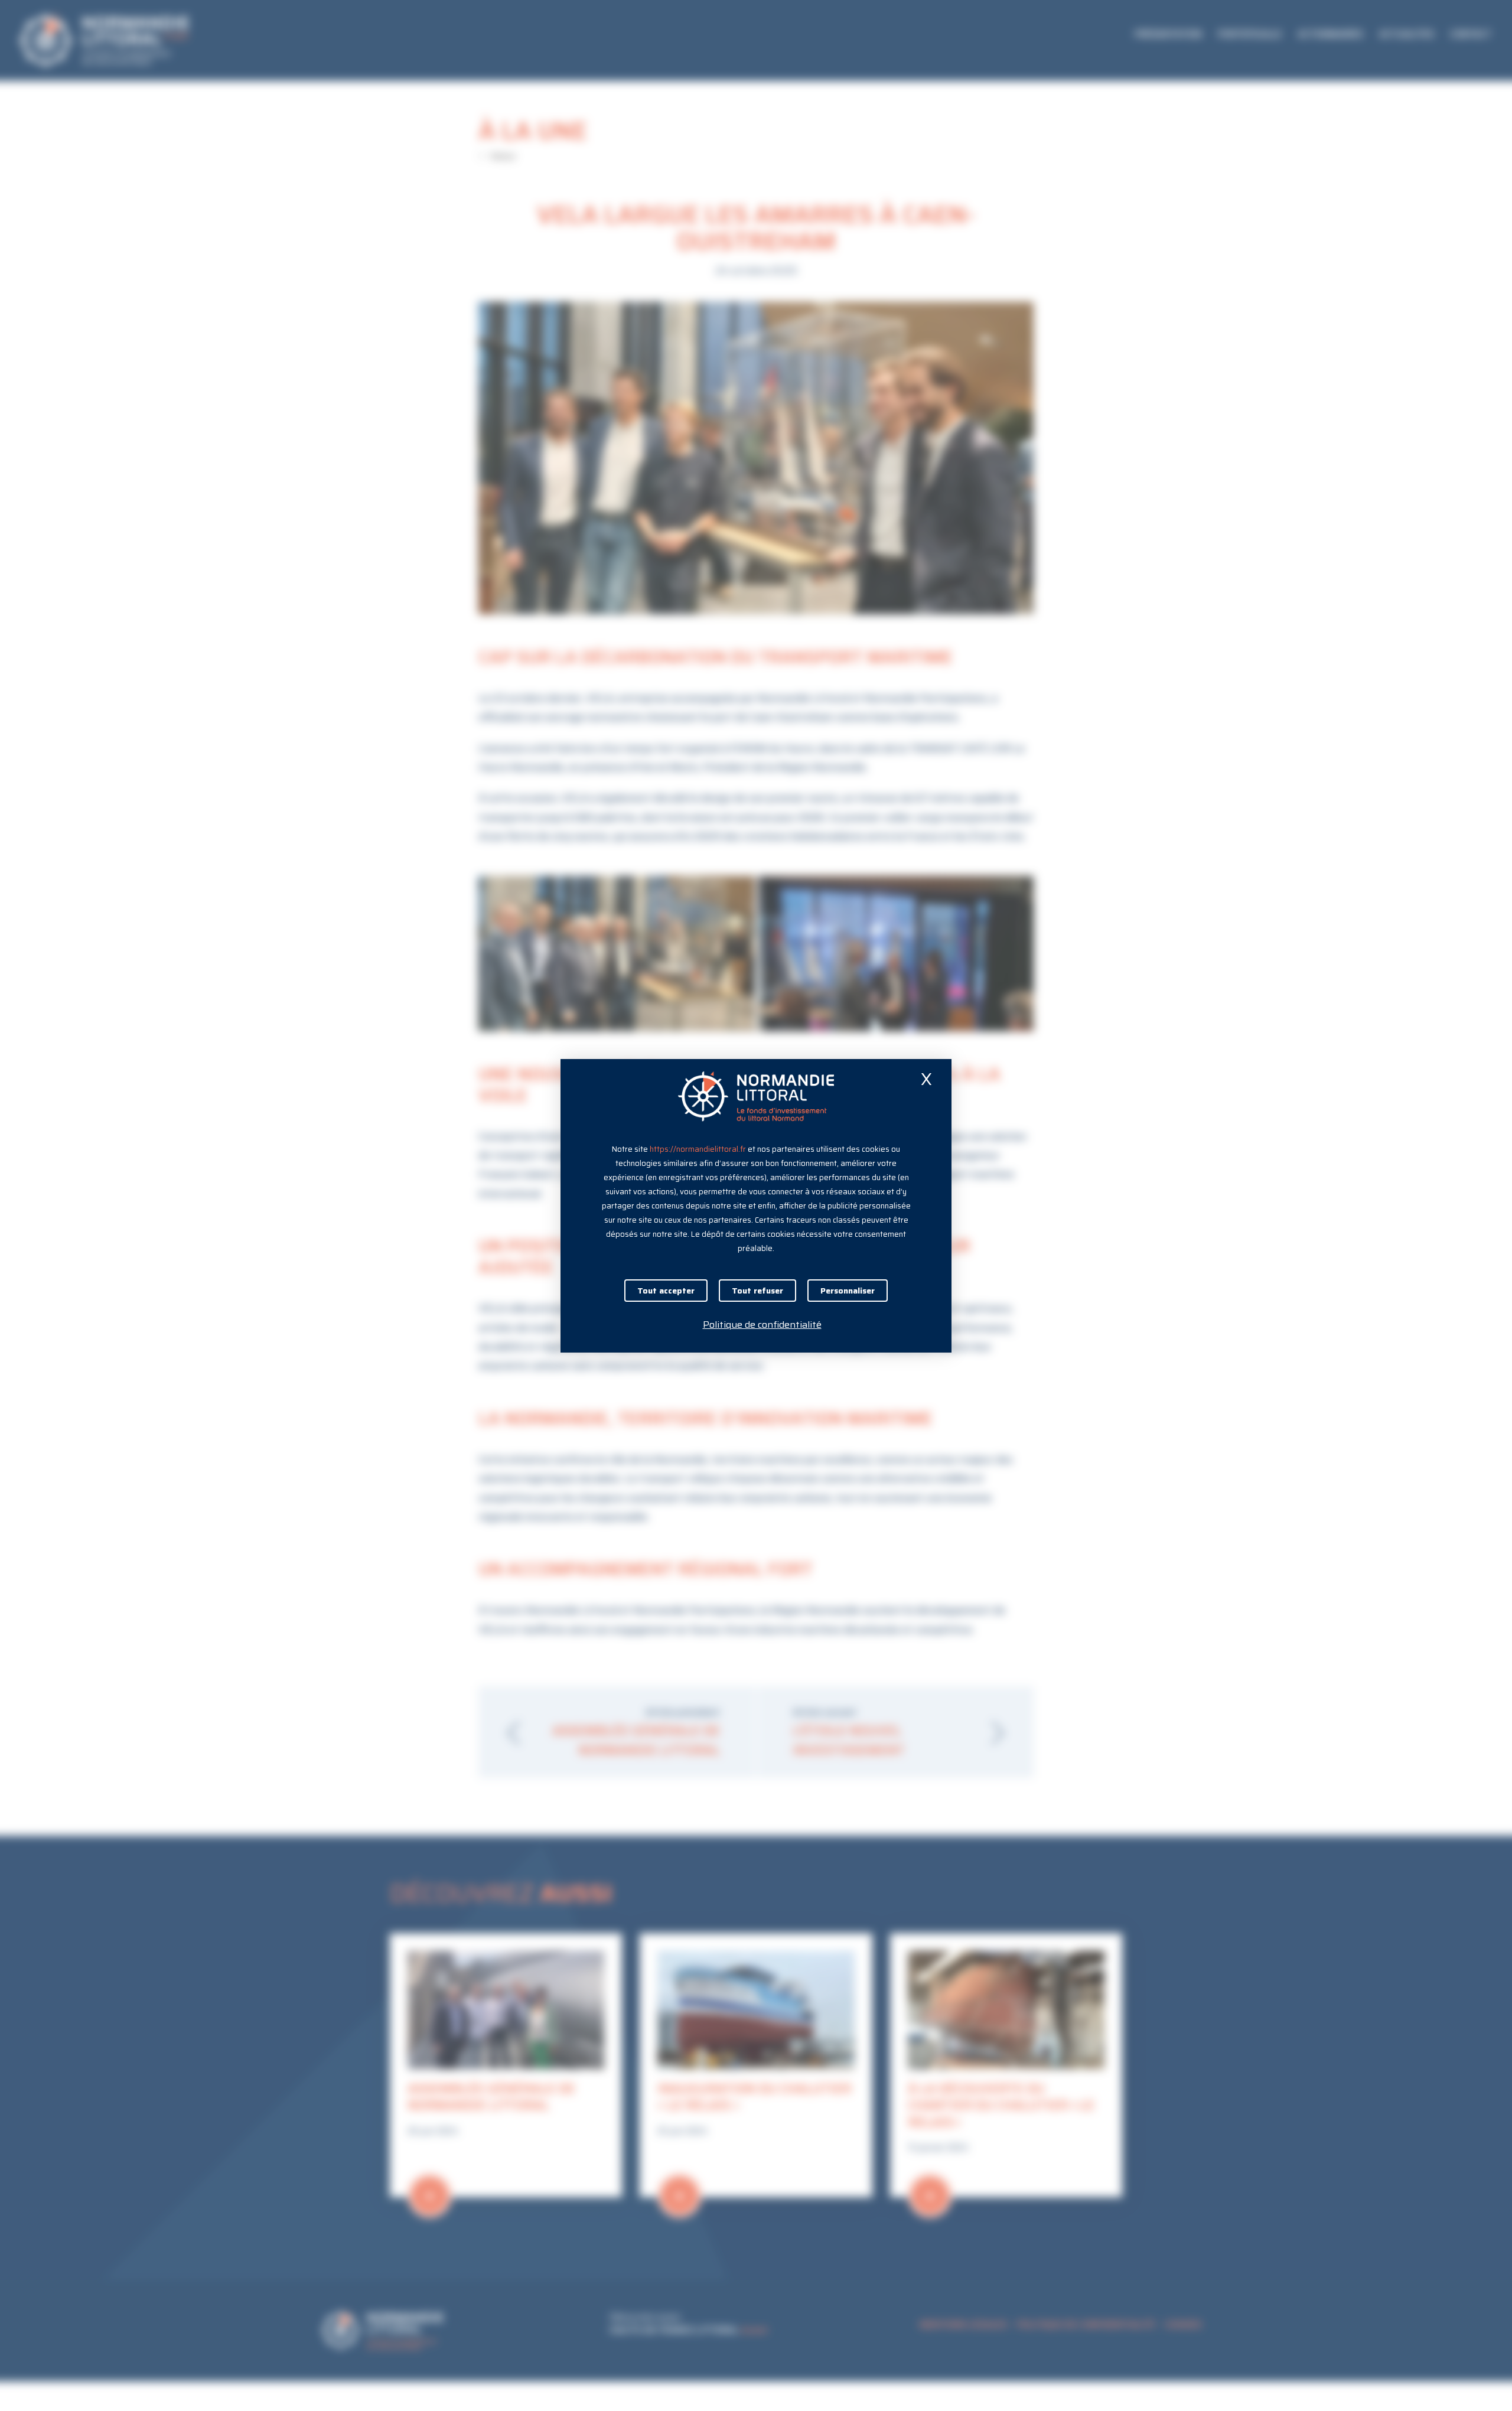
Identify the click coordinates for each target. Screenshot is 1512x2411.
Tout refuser (757, 1291)
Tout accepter (666, 1291)
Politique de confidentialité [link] (762, 1325)
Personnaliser (848, 1291)
